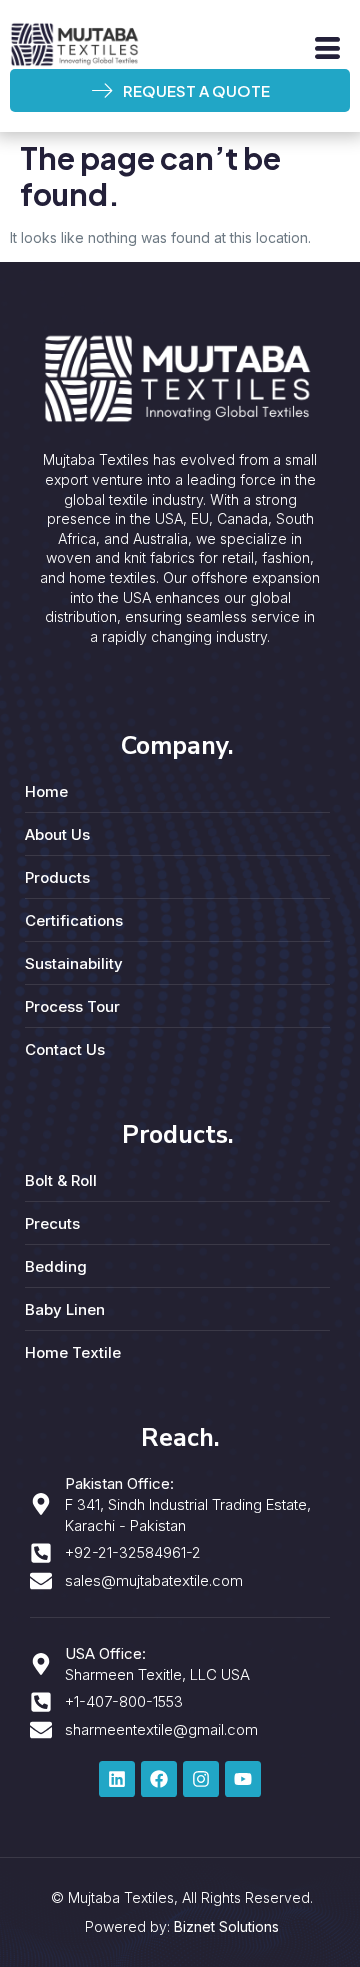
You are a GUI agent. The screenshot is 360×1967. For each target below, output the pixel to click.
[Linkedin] (117, 1779)
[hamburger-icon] (327, 48)
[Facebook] (159, 1779)
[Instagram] (201, 1779)
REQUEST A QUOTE (196, 90)
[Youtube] (243, 1779)
